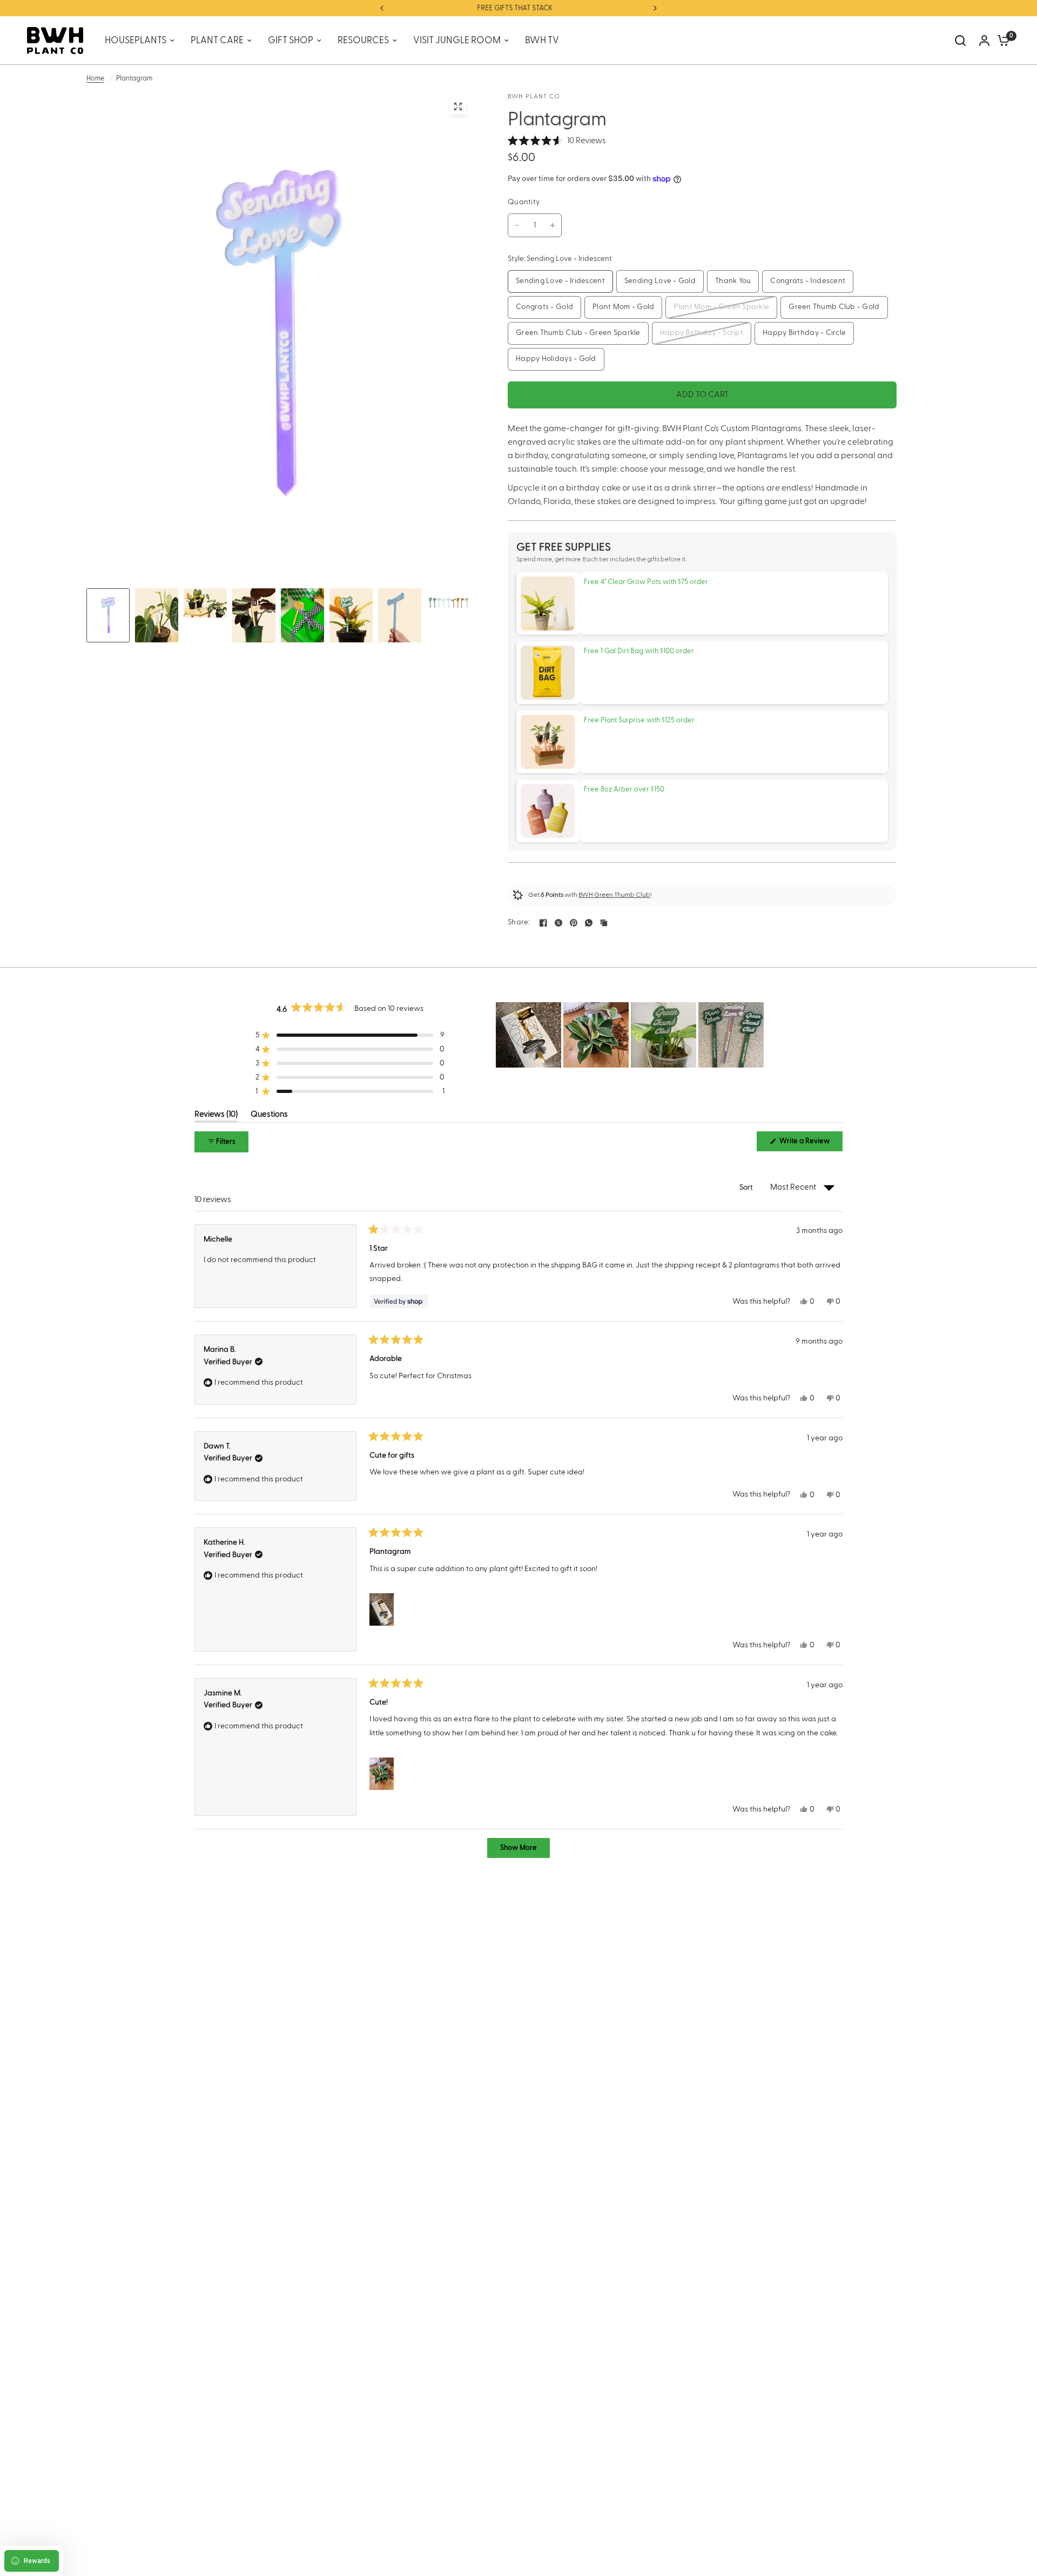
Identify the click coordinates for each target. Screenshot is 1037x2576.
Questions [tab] (269, 1116)
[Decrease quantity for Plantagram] (517, 225)
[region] (631, 1035)
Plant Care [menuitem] (217, 41)
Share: (519, 923)
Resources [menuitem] (363, 41)
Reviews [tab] (216, 1116)
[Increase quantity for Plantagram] (553, 225)
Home (95, 78)
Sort (747, 1188)
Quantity (524, 202)
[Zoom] (458, 106)
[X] (558, 923)
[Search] (960, 41)
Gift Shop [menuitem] (291, 41)
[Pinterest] (574, 923)
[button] (557, 141)
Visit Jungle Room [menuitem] (457, 41)
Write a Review (806, 1144)
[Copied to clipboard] (604, 923)
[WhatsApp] (589, 923)
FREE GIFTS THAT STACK (442, 8)
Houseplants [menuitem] (136, 41)
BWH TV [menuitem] (542, 41)
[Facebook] (543, 923)
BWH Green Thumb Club (614, 895)
